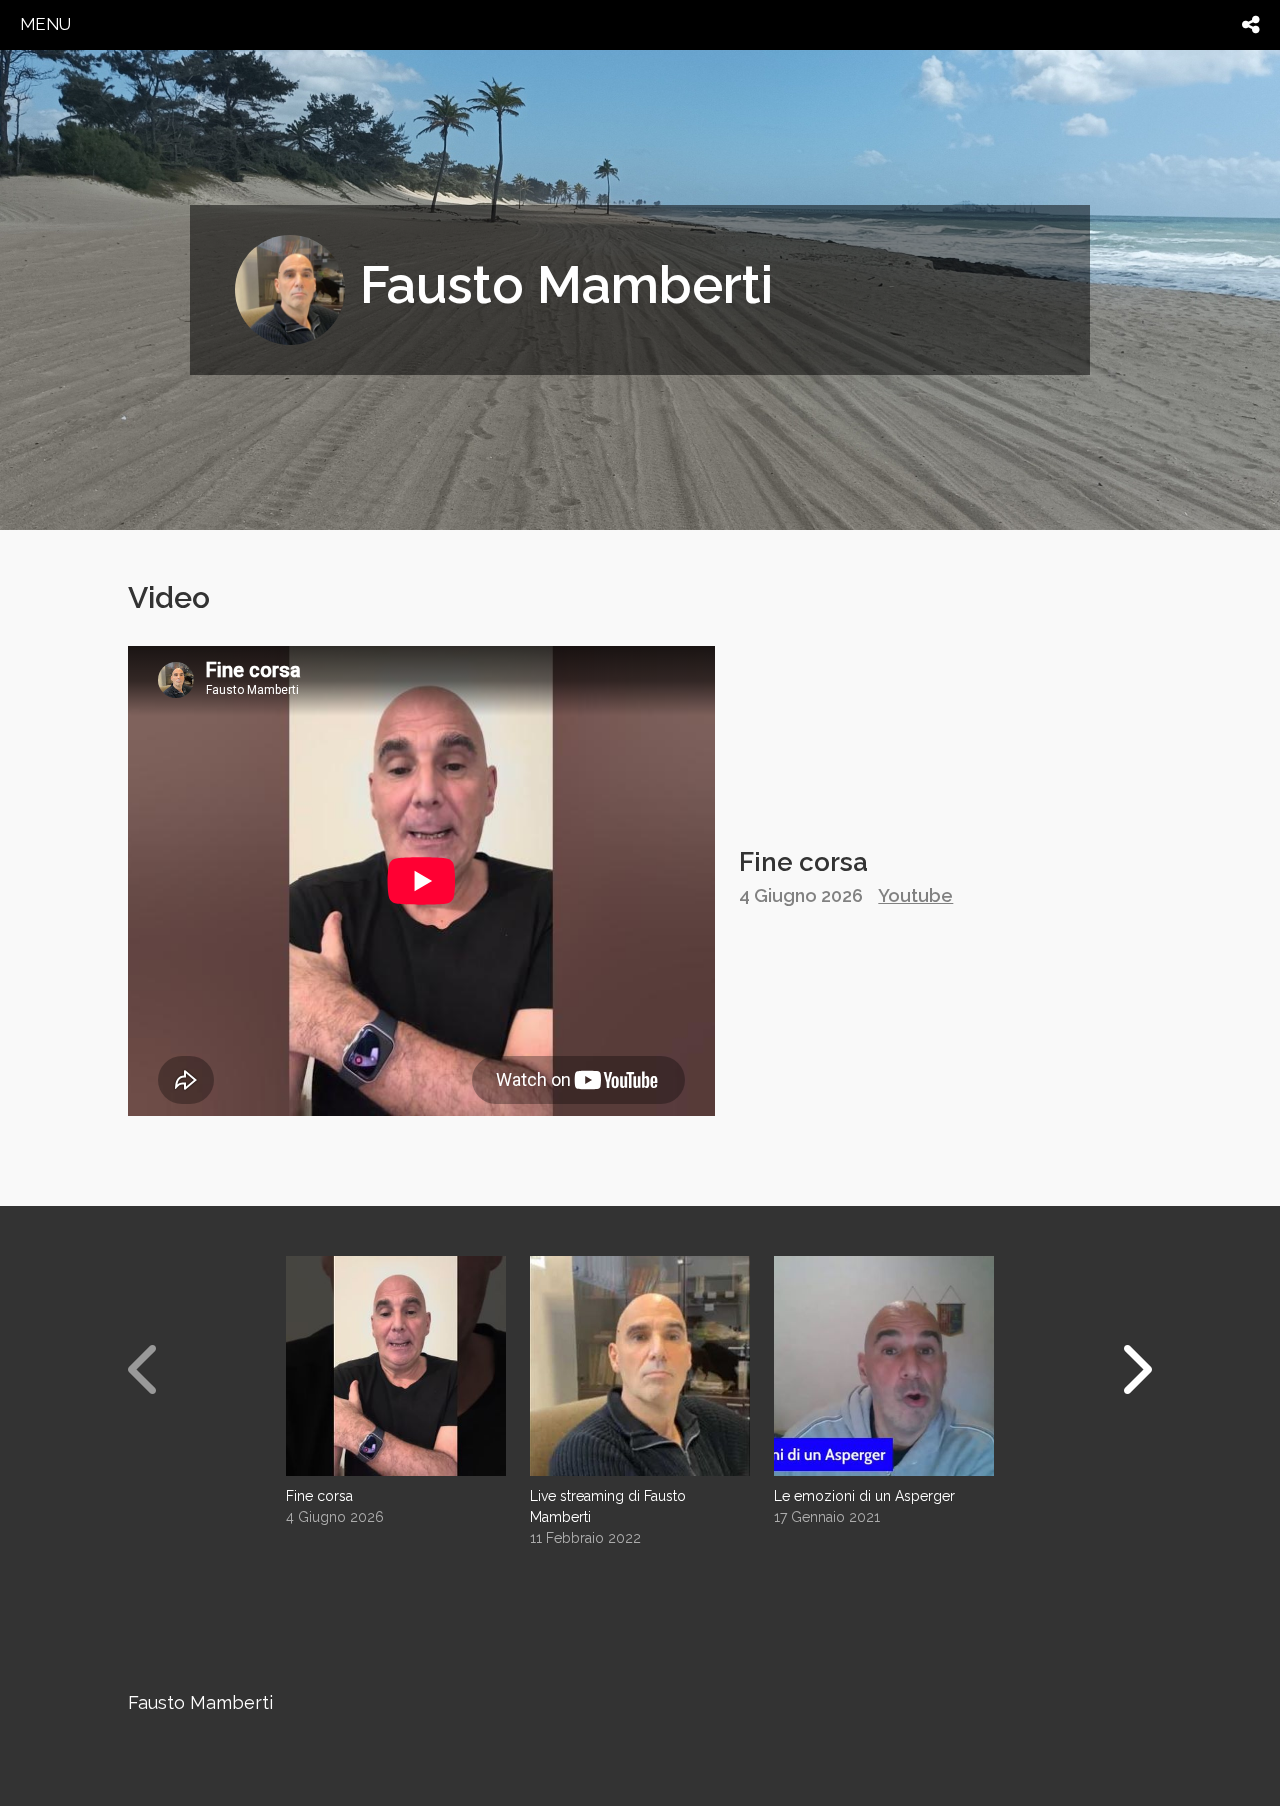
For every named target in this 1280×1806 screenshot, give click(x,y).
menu (45, 24)
